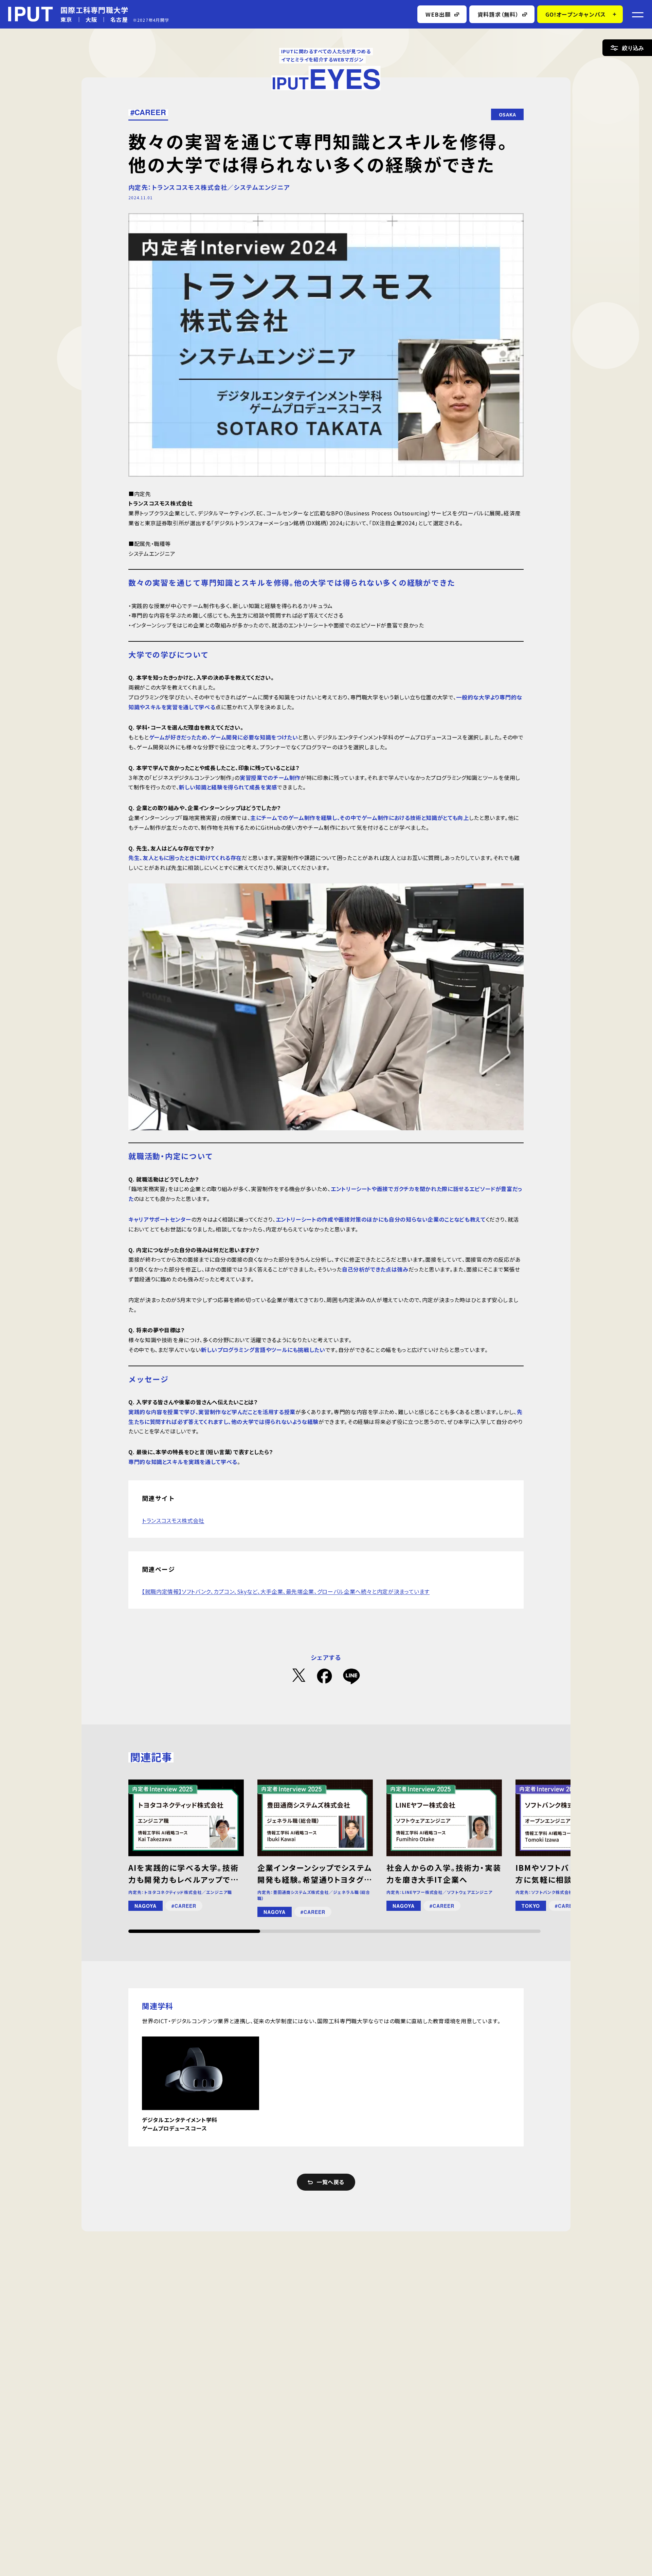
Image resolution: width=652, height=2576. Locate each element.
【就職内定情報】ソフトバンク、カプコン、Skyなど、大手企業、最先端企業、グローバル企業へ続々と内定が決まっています (286, 1591)
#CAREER (148, 112)
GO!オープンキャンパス (576, 14)
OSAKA (508, 114)
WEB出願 (438, 14)
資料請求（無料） (498, 14)
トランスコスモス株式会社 (173, 1520)
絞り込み (633, 48)
